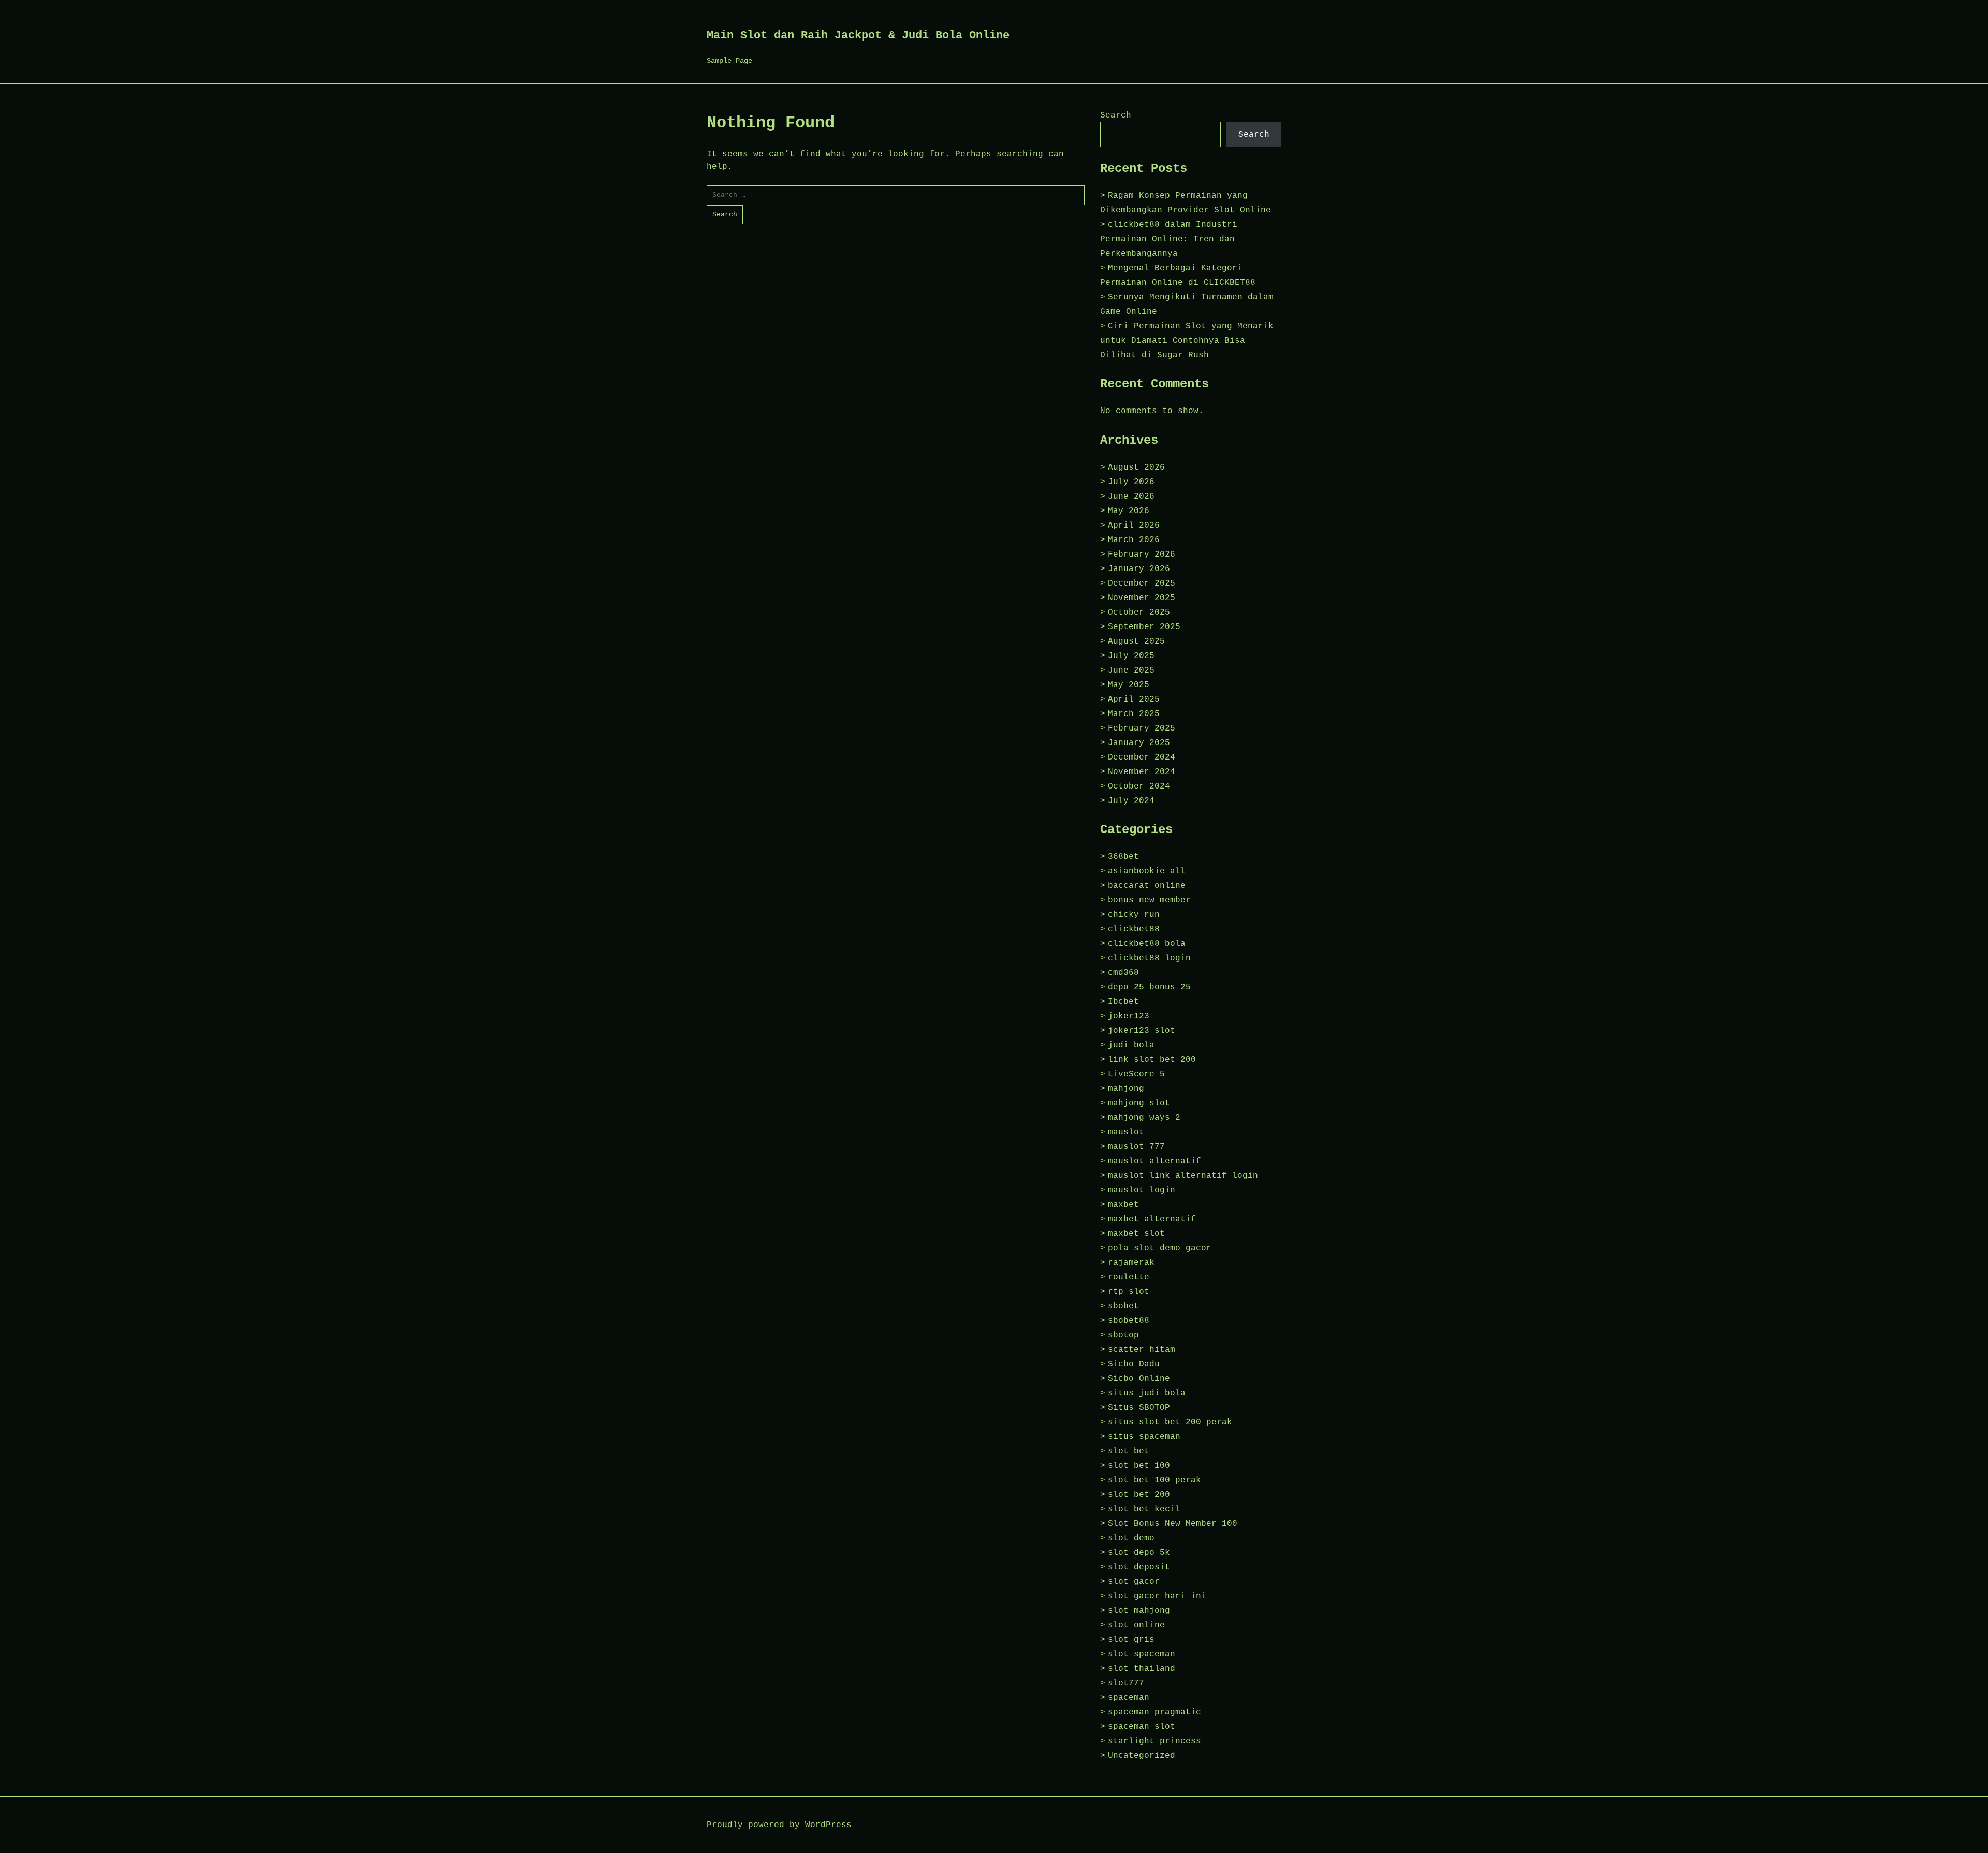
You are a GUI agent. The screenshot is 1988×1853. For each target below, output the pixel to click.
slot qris (1131, 1640)
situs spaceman (1144, 1437)
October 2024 (1139, 786)
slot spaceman (1142, 1654)
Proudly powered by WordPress (779, 1825)
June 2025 (1131, 670)
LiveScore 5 (1136, 1074)
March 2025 (1134, 714)
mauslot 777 (1136, 1147)
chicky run (1134, 915)
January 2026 (1139, 569)
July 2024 (1131, 801)
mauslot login (1142, 1190)
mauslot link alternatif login (1183, 1176)
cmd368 (1123, 973)
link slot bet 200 (1152, 1060)
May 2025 (1129, 685)
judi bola (1131, 1045)
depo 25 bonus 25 (1149, 987)
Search (1116, 115)
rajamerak (1131, 1263)
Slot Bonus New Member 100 (1173, 1524)
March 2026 (1134, 540)
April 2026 (1134, 526)
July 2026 (1131, 482)
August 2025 (1136, 641)
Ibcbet (1123, 1002)
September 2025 (1144, 627)
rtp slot (1129, 1292)
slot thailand (1142, 1669)
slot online (1136, 1625)
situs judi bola (1147, 1393)
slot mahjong (1139, 1611)
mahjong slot (1139, 1103)
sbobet (1123, 1306)
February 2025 (1142, 728)
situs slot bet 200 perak (1170, 1422)
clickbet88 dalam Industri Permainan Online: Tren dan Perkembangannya (1169, 239)
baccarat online (1147, 886)
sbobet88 (1129, 1321)
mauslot (1126, 1132)
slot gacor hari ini (1157, 1596)
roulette (1129, 1277)
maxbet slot (1136, 1234)
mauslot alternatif (1154, 1161)
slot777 (1126, 1683)
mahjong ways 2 (1144, 1118)
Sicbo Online (1139, 1379)
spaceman (1129, 1698)
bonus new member (1149, 900)
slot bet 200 (1139, 1495)
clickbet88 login (1149, 958)
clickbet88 (1134, 929)
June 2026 (1131, 497)
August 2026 (1136, 468)
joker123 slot (1142, 1031)
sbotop (1123, 1335)
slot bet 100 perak (1154, 1480)
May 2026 (1129, 511)
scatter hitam (1142, 1350)
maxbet (1123, 1205)
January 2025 (1139, 743)
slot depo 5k (1139, 1553)
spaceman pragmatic (1154, 1712)
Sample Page (729, 61)
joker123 (1129, 1016)
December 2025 (1142, 583)
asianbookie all (1147, 871)
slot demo (1131, 1538)
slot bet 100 (1139, 1466)
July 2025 (1131, 656)
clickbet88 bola (1147, 944)
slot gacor (1134, 1582)
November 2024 (1142, 772)
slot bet (1129, 1451)
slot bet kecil (1144, 1509)
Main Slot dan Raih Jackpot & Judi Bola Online (858, 35)
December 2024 (1142, 757)
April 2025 (1134, 699)
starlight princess (1154, 1741)
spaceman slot (1142, 1727)
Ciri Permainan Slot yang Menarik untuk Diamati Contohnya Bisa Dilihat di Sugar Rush (1187, 341)
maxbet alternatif (1152, 1219)
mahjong (1126, 1089)
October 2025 (1139, 612)
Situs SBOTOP (1139, 1408)
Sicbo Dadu (1134, 1364)
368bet (1123, 857)
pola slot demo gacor (1160, 1248)
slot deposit (1139, 1567)
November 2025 (1142, 598)
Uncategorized (1142, 1756)
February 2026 (1142, 555)
